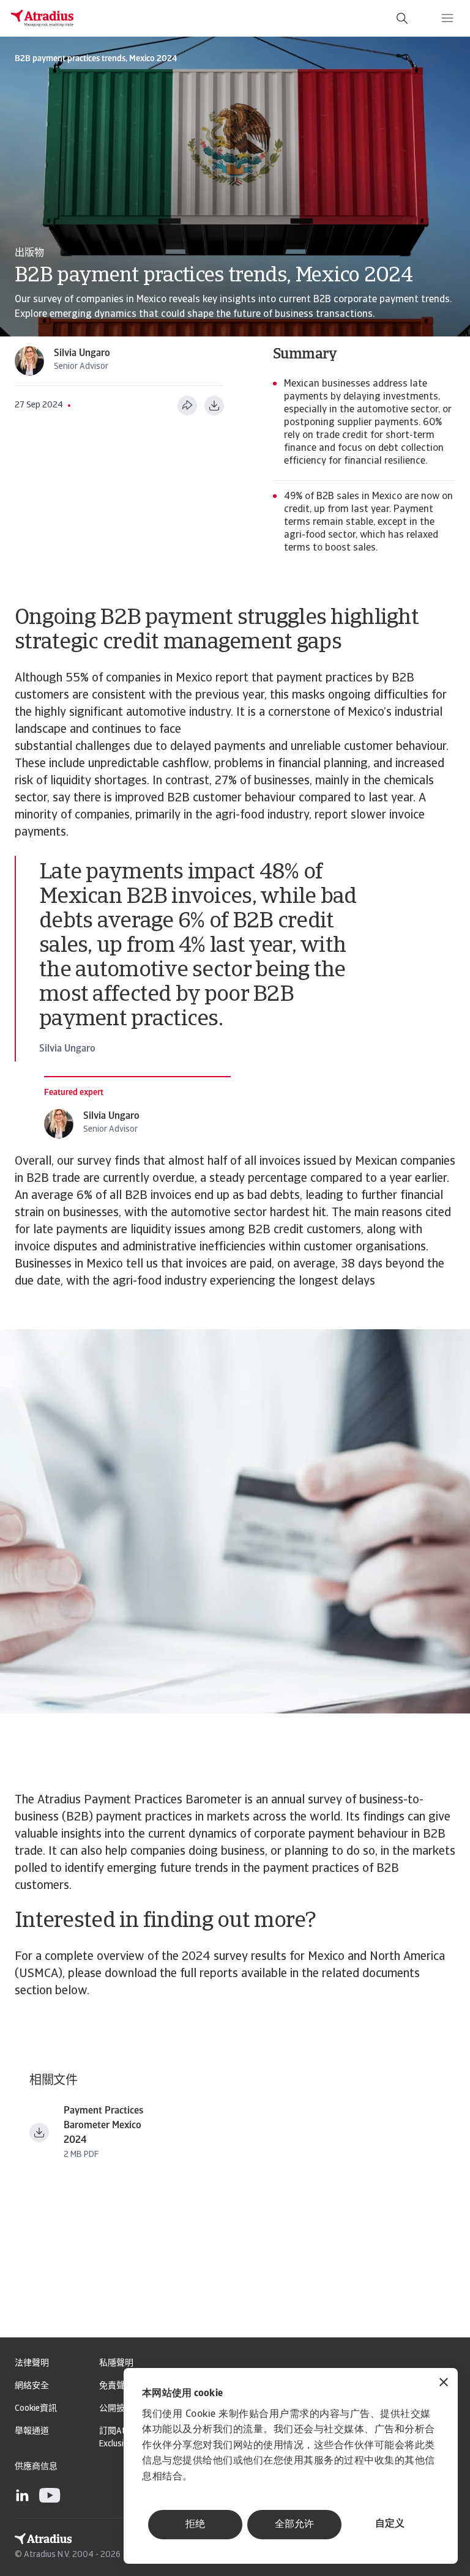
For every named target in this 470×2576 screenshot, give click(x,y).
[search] (402, 18)
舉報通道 (32, 2431)
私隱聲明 (116, 2363)
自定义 (390, 2524)
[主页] (42, 18)
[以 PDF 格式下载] (214, 406)
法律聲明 (32, 2363)
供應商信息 (36, 2467)
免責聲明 (116, 2386)
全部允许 (294, 2525)
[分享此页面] (187, 406)
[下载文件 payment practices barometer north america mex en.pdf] (39, 2132)
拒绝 (195, 2525)
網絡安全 (32, 2386)
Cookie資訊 (36, 2409)
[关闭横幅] (444, 2384)
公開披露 (116, 2409)
